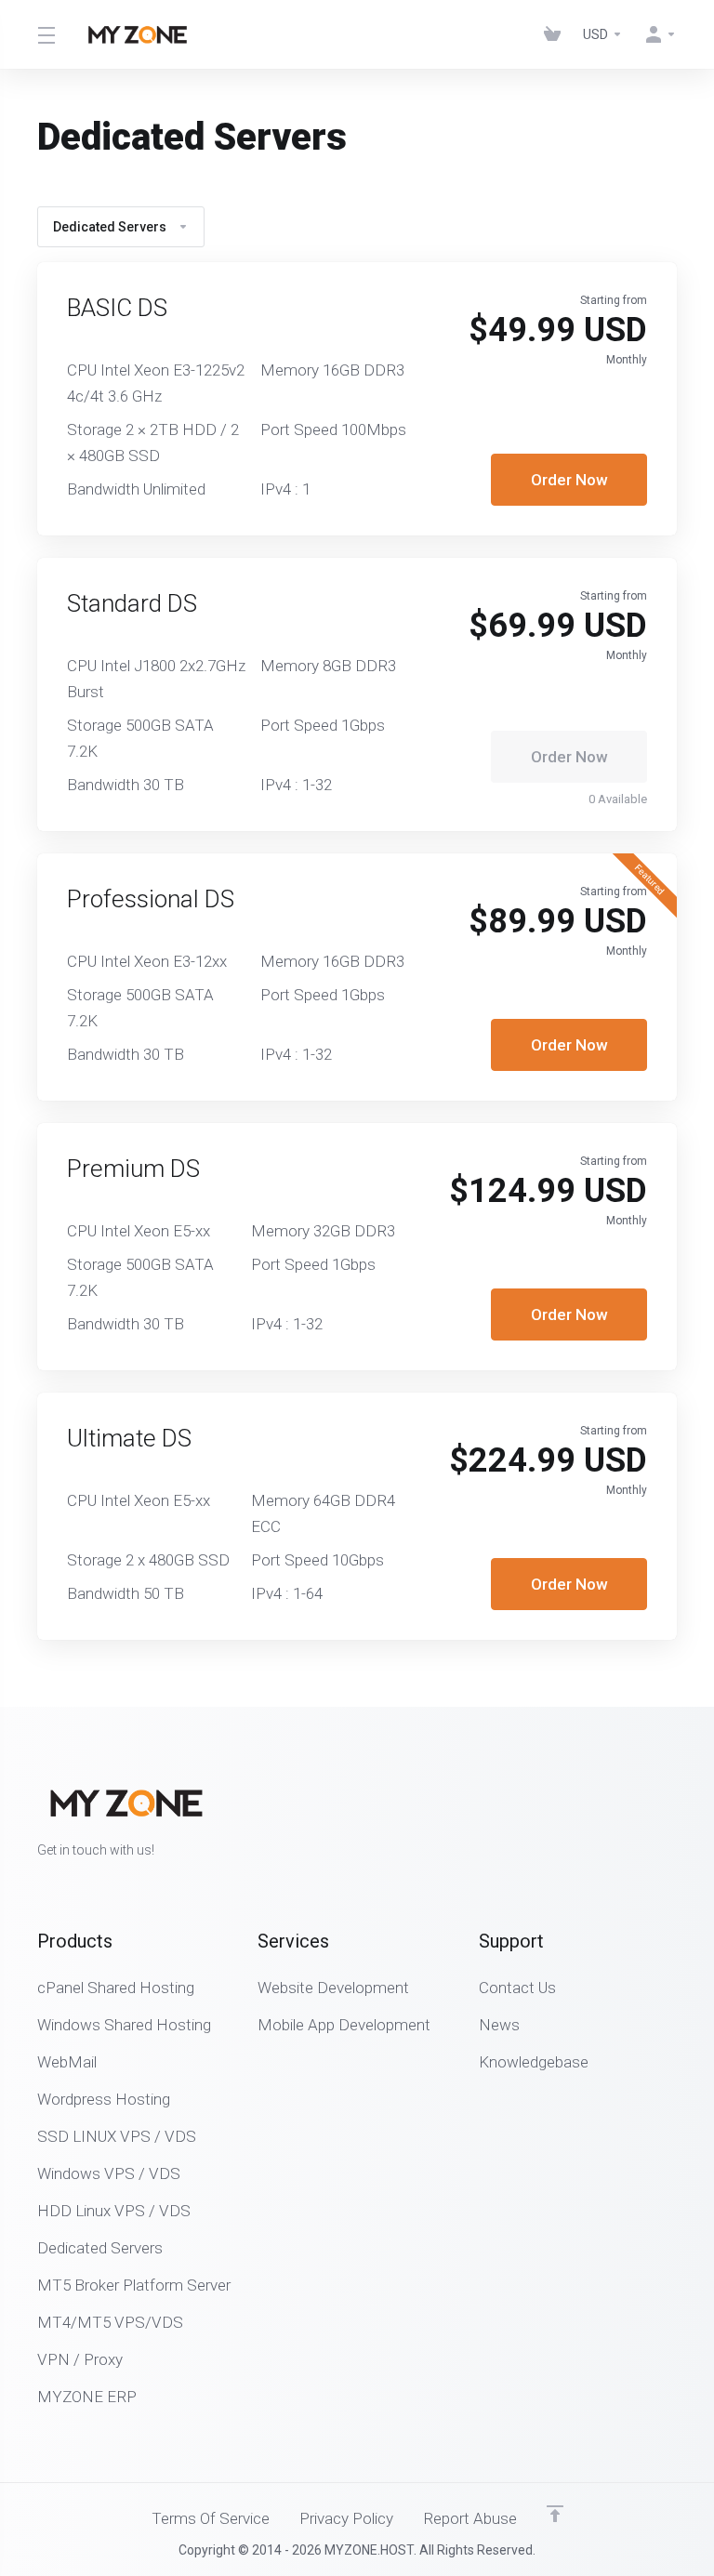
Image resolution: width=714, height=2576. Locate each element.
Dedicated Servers (110, 227)
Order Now (569, 480)
